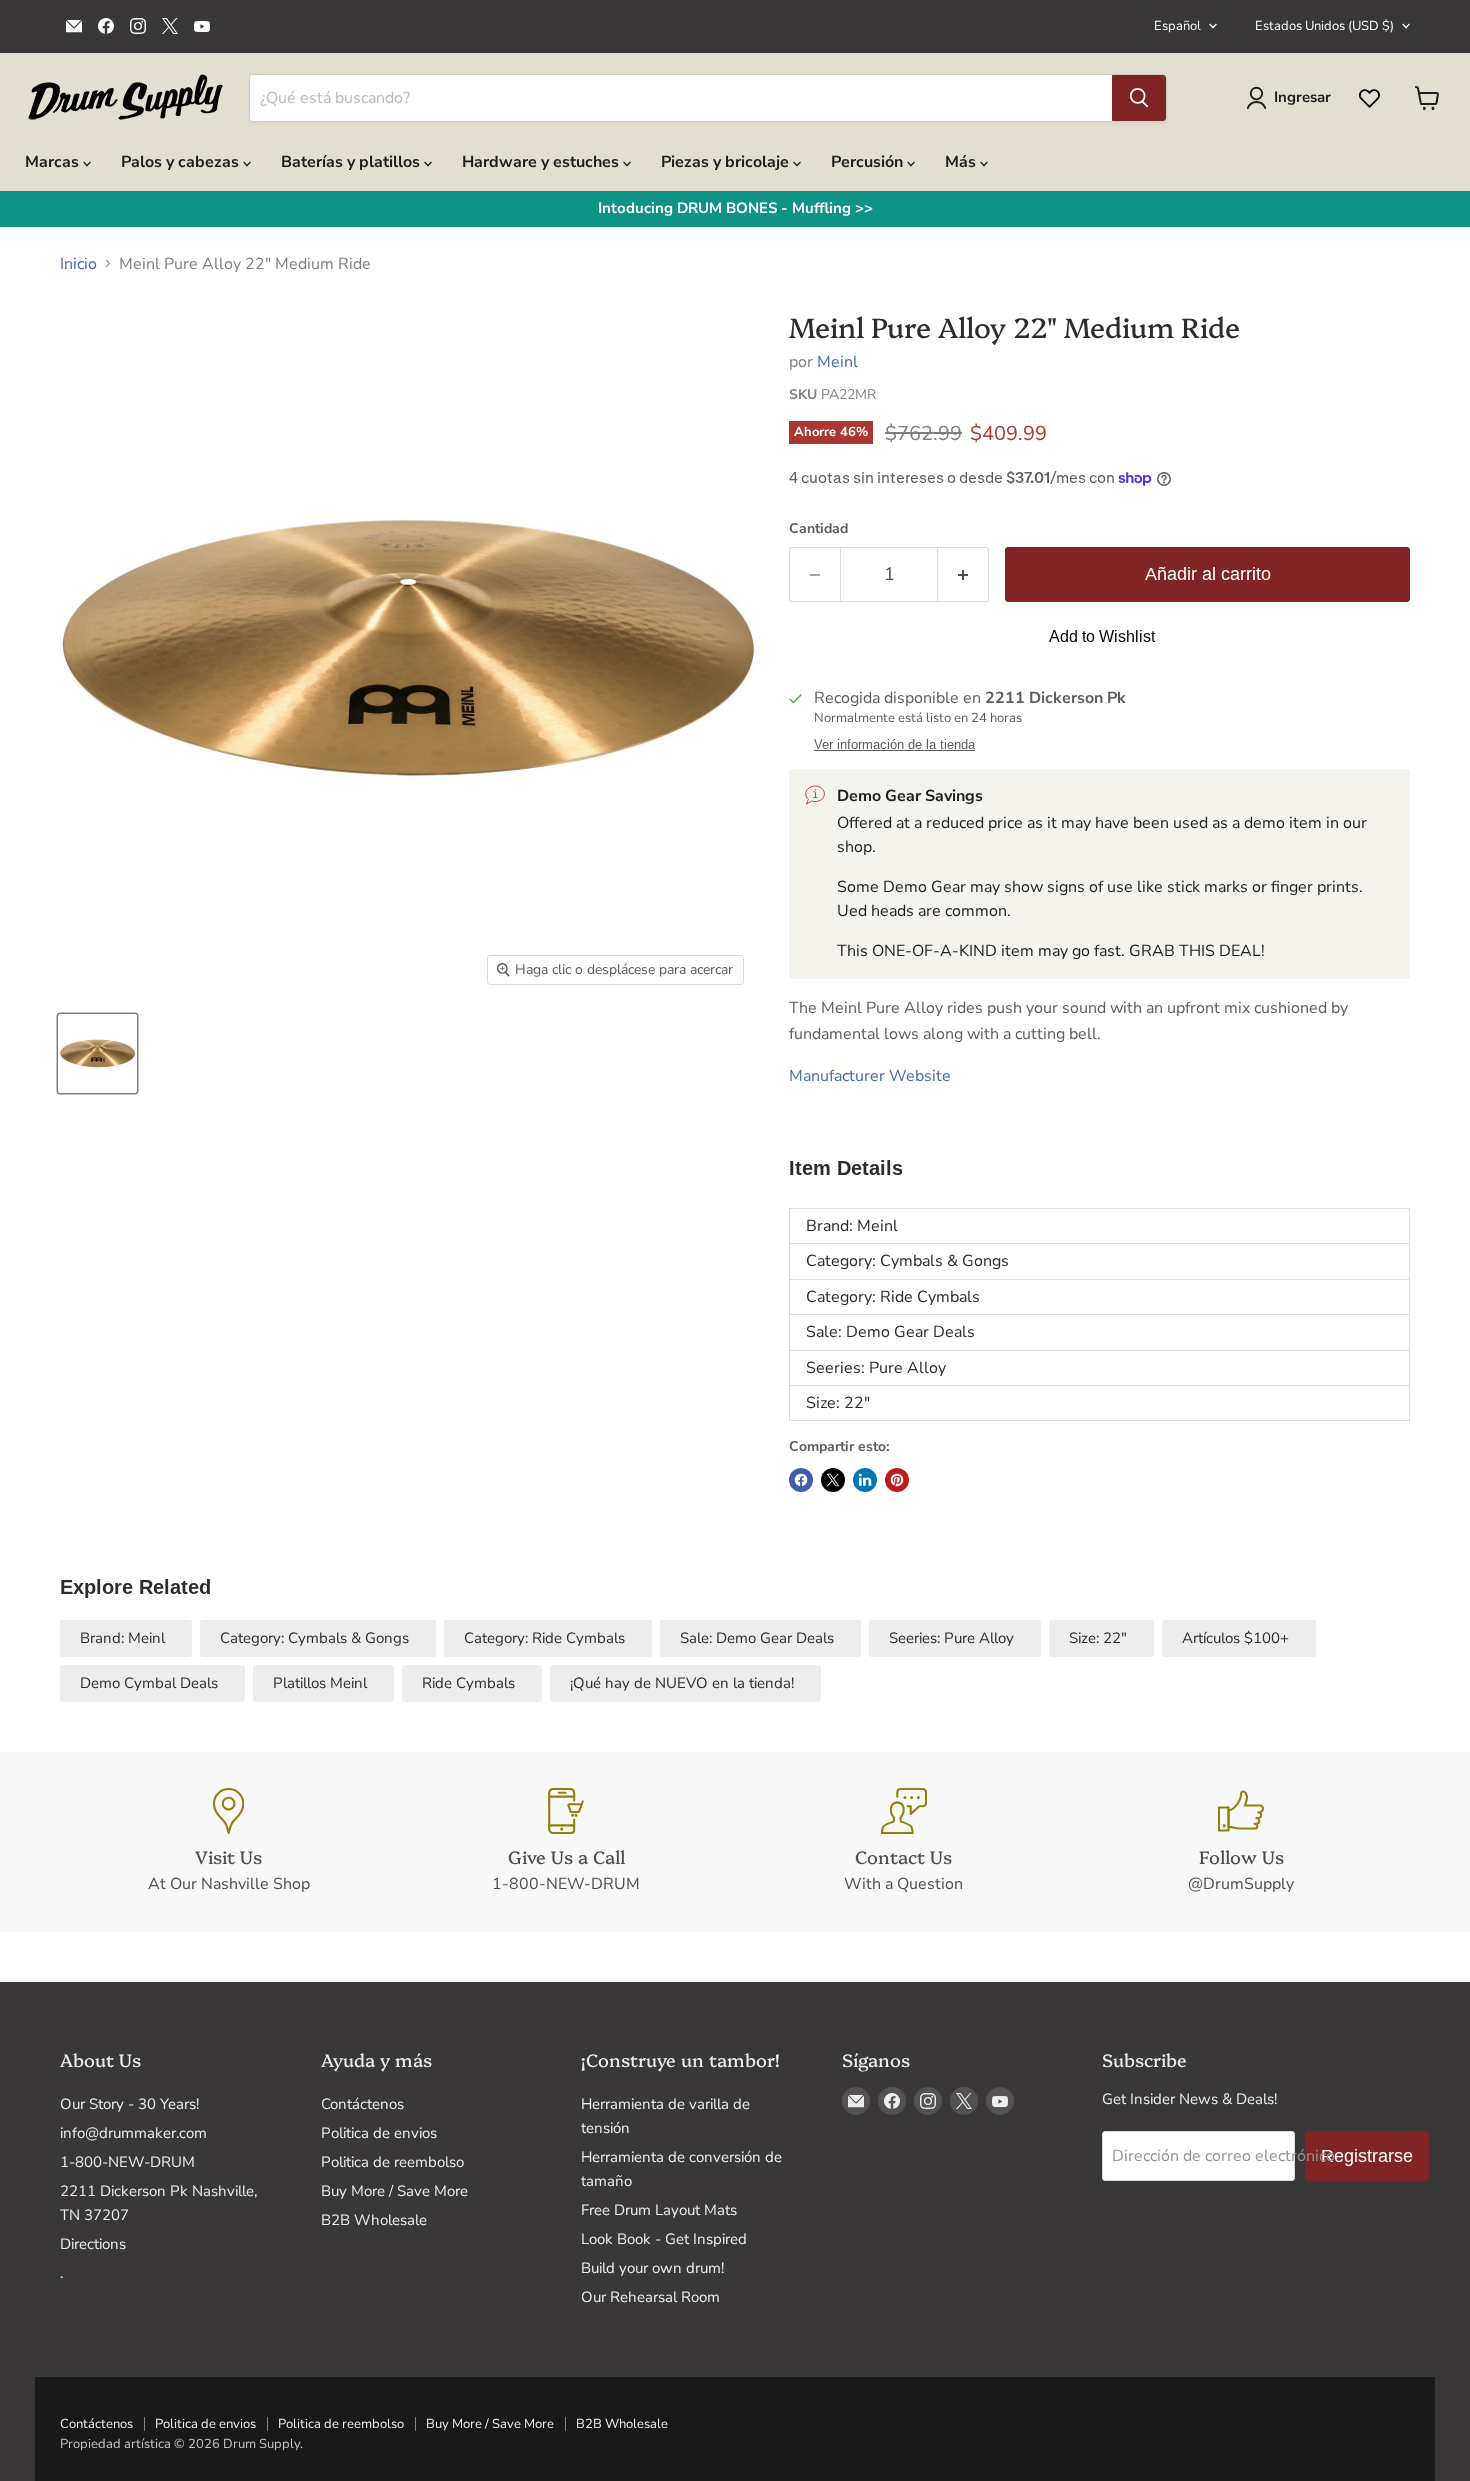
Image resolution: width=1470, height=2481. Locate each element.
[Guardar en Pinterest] (897, 1480)
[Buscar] (1139, 98)
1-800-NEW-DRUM (127, 2162)
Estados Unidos (1324, 26)
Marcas (54, 162)
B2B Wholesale (374, 2220)
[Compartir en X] (833, 1480)
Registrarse (1367, 2156)
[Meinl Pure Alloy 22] (97, 1053)
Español (1177, 26)
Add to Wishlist (1102, 636)
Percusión (869, 162)
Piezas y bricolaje (727, 162)
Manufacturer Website (870, 1076)
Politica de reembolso (392, 2162)
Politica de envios (379, 2133)
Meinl (837, 362)
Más (962, 162)
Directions (93, 2244)
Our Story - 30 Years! (129, 2104)
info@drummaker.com (133, 2133)
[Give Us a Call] (567, 1842)
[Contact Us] (904, 1842)
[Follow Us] (1242, 1842)
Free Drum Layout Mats (659, 2210)
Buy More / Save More (394, 2191)
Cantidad (818, 529)
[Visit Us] (229, 1842)
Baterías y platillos (352, 162)
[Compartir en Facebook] (801, 1480)
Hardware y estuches (542, 162)
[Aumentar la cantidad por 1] (963, 574)
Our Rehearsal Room (650, 2297)
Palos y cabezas (182, 162)
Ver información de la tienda (894, 745)
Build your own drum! (652, 2268)
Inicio (78, 264)
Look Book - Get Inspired (664, 2239)
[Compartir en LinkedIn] (865, 1480)
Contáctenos (362, 2104)
